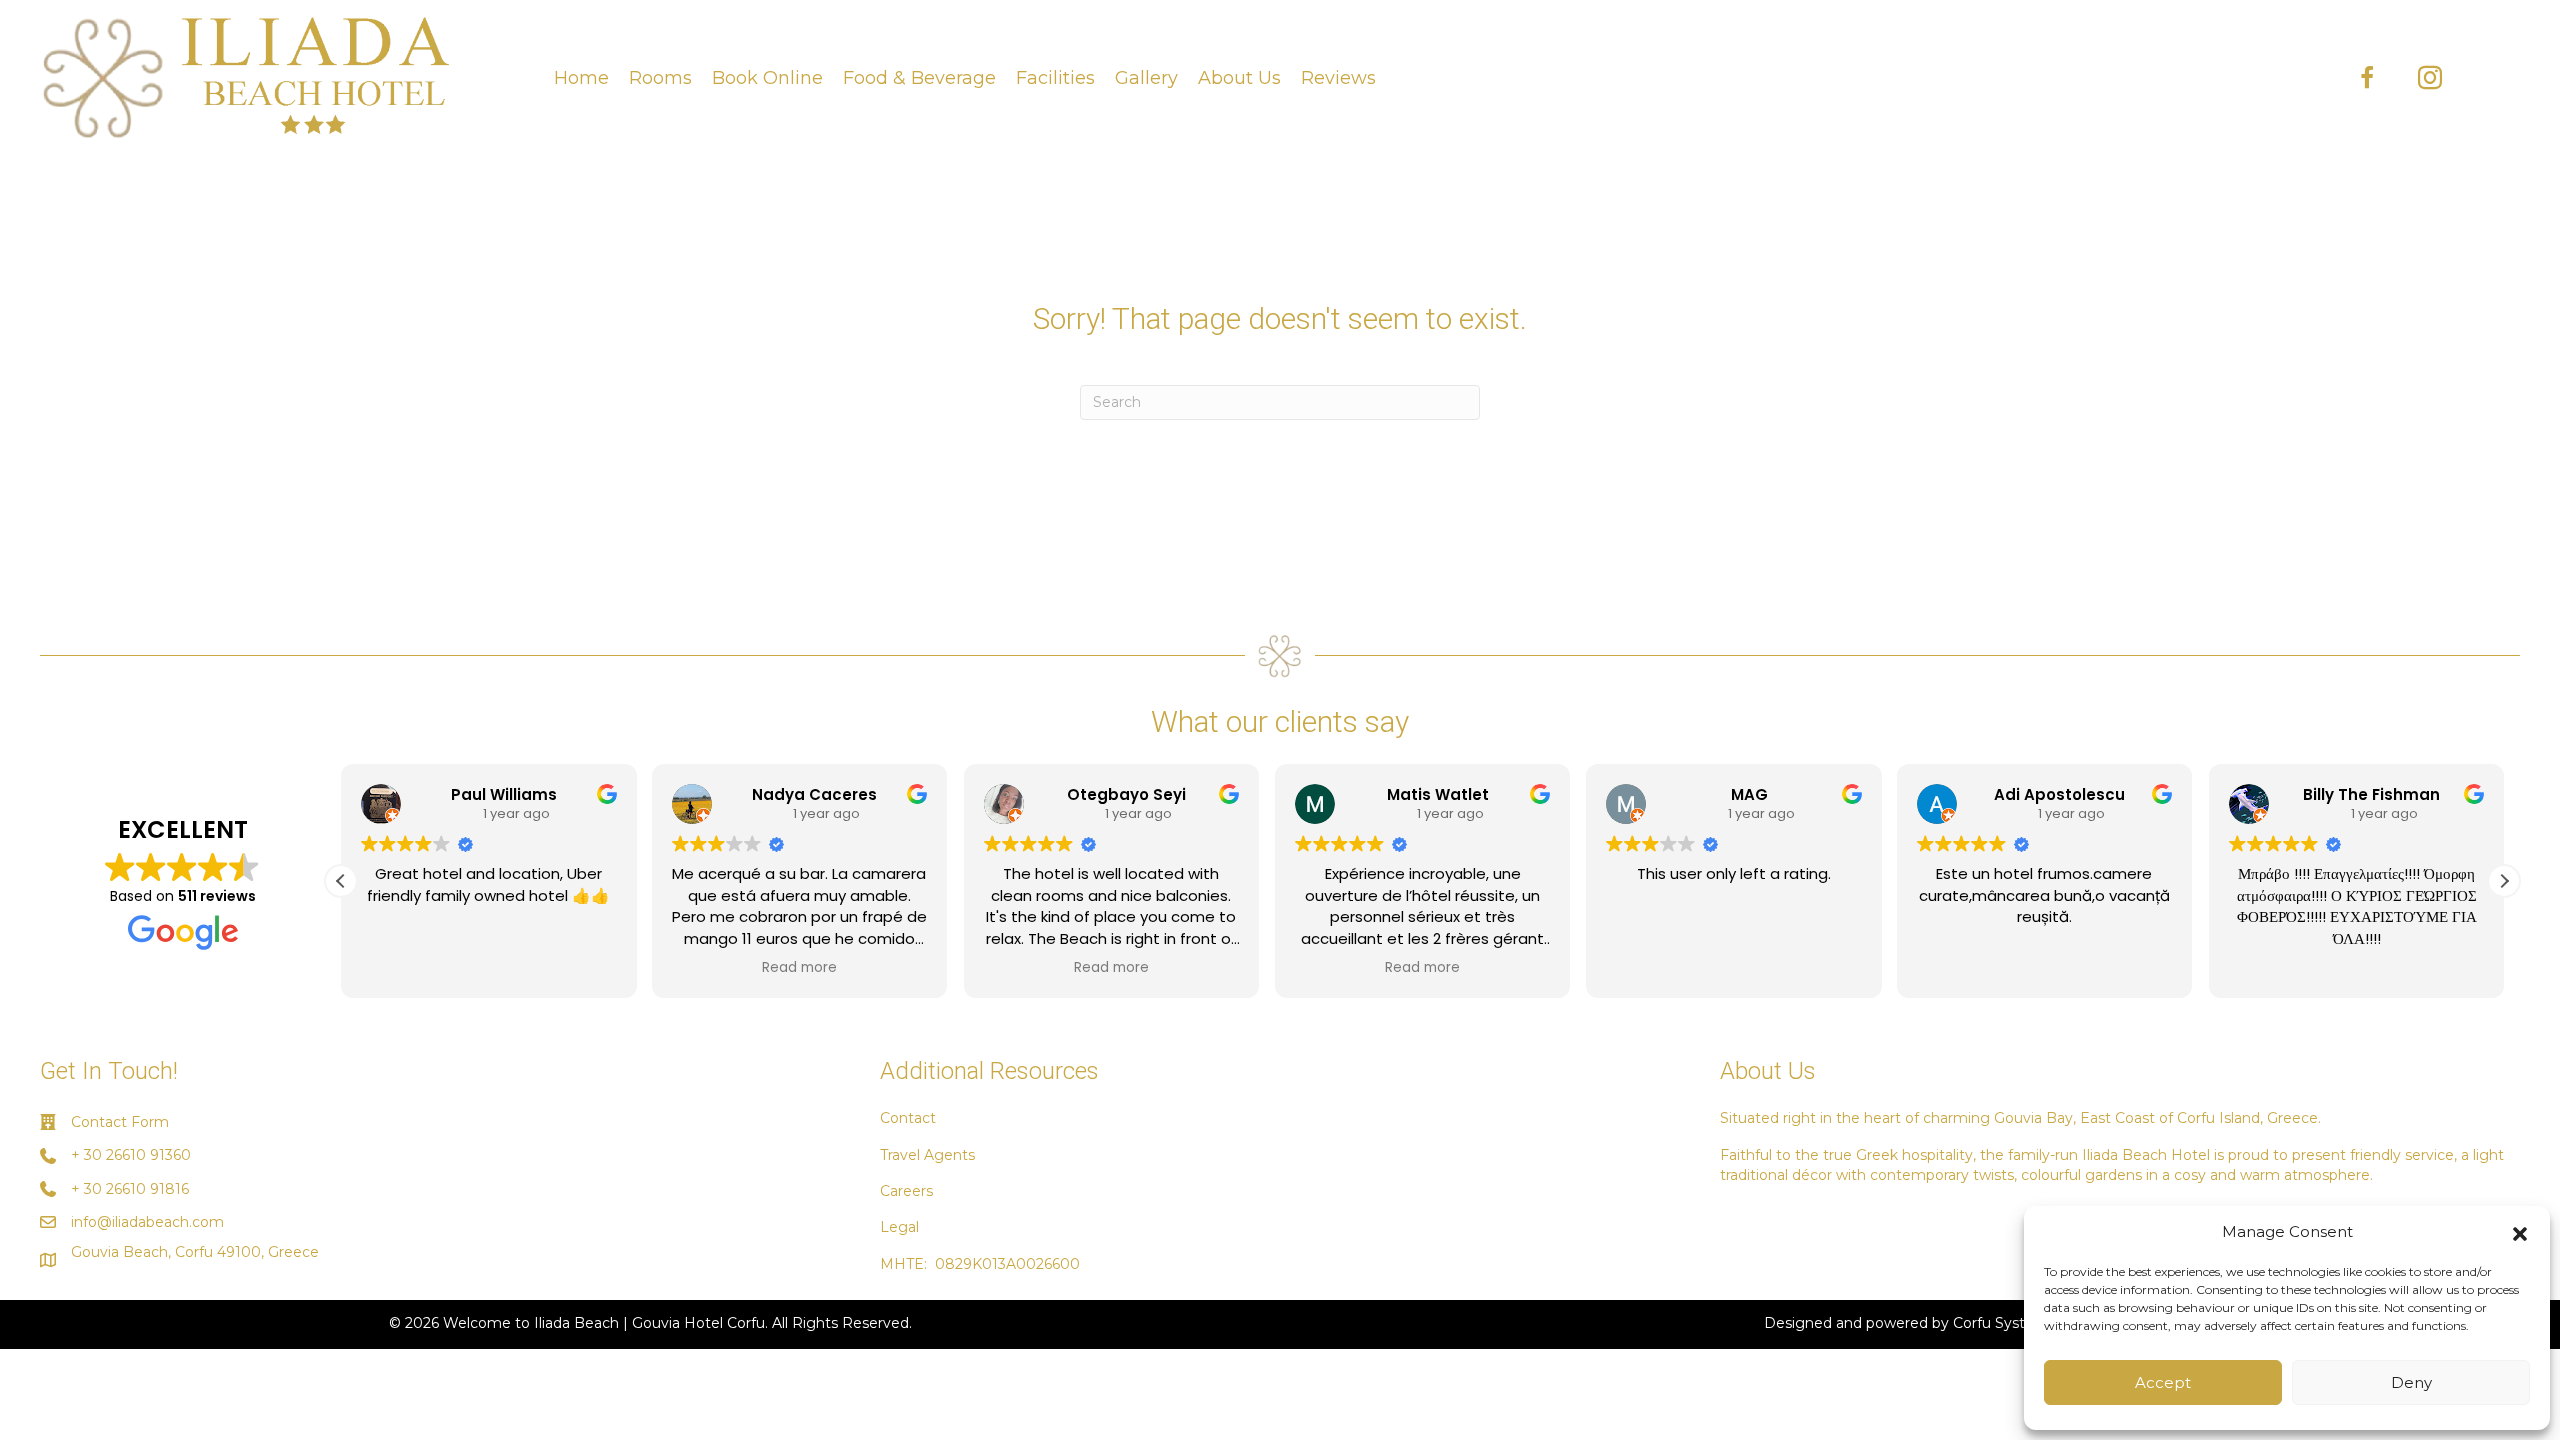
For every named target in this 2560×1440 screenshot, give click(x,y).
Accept (2163, 1382)
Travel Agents (927, 1155)
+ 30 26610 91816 (130, 1189)
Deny (2411, 1382)
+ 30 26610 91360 (131, 1155)
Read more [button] (799, 968)
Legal (899, 1227)
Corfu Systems (2004, 1323)
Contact (908, 1118)
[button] (2520, 1232)
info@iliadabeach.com (147, 1222)
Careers (906, 1191)
